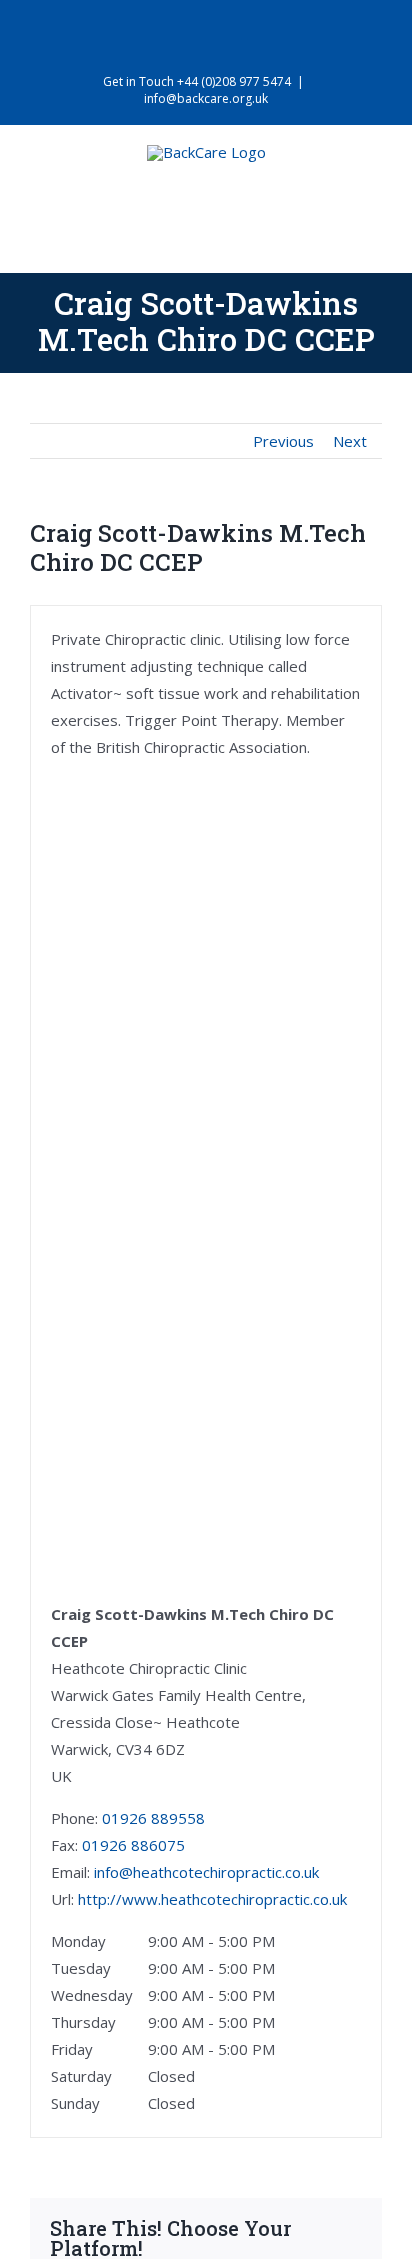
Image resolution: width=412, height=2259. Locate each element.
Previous (283, 441)
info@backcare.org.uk (206, 98)
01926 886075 (133, 1845)
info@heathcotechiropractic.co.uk (206, 1872)
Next (350, 441)
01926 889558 (153, 1818)
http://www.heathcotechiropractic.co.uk (212, 1899)
